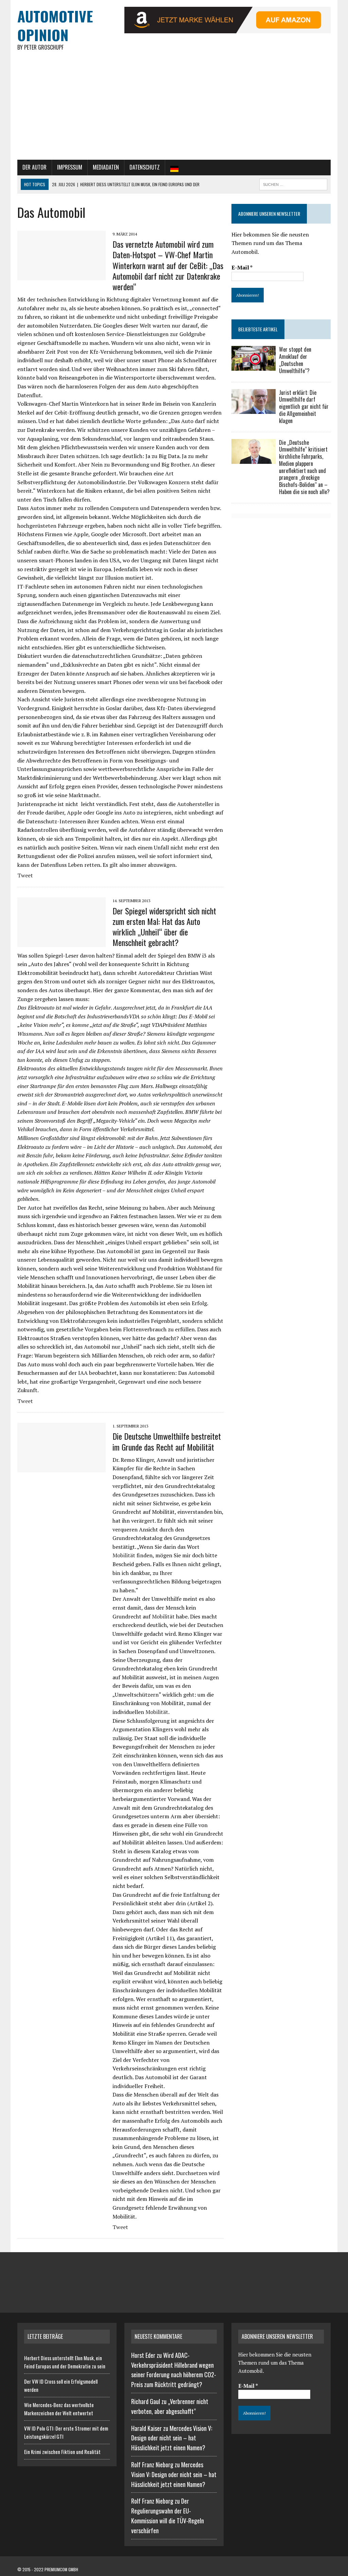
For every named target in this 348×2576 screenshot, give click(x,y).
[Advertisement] (174, 109)
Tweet (25, 875)
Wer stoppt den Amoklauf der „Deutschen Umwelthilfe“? (295, 360)
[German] (174, 168)
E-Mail (242, 267)
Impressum (70, 167)
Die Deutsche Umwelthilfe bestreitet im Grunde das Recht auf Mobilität (167, 1441)
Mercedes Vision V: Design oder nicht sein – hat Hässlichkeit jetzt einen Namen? (172, 2438)
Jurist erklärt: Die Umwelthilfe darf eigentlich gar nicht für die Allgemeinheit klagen (304, 407)
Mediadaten (106, 167)
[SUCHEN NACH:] (293, 183)
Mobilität (125, 1555)
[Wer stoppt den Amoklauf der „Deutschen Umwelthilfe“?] (254, 366)
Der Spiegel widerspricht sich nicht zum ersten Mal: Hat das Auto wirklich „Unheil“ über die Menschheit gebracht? (164, 927)
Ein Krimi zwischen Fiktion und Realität (62, 2452)
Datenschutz (145, 167)
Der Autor (34, 167)
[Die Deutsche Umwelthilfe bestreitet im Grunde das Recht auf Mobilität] (62, 1468)
